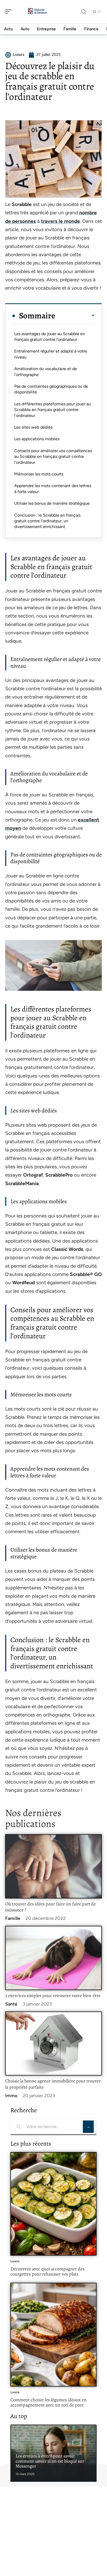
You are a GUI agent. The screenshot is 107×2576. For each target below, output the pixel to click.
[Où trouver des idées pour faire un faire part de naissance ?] (53, 1866)
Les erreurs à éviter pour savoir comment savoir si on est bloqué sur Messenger (50, 2461)
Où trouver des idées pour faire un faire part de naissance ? (51, 1907)
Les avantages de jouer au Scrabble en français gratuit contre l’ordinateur (50, 337)
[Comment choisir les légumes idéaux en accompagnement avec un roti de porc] (53, 2335)
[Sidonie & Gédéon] (37, 12)
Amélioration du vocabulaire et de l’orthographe (46, 372)
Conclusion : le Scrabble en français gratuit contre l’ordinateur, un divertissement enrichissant (47, 521)
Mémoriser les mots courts (39, 474)
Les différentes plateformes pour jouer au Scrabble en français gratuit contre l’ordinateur (52, 410)
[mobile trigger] (10, 12)
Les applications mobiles (37, 439)
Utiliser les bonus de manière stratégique (52, 503)
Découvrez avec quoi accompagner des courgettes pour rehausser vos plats (47, 2271)
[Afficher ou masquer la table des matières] (75, 315)
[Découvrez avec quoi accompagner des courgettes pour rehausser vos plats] (53, 2204)
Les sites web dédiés (33, 427)
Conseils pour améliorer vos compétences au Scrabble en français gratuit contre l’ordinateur (53, 457)
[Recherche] (84, 12)
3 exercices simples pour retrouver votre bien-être (53, 1995)
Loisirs (15, 2261)
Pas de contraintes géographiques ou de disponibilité (51, 389)
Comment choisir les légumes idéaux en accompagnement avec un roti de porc (48, 2402)
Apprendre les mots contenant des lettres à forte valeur (53, 489)
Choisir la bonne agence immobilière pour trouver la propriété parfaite (53, 2084)
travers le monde (61, 221)
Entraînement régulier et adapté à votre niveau (51, 354)
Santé (11, 2004)
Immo (11, 2096)
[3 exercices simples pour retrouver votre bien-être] (53, 1958)
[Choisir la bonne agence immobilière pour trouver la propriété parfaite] (53, 2044)
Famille (13, 1918)
